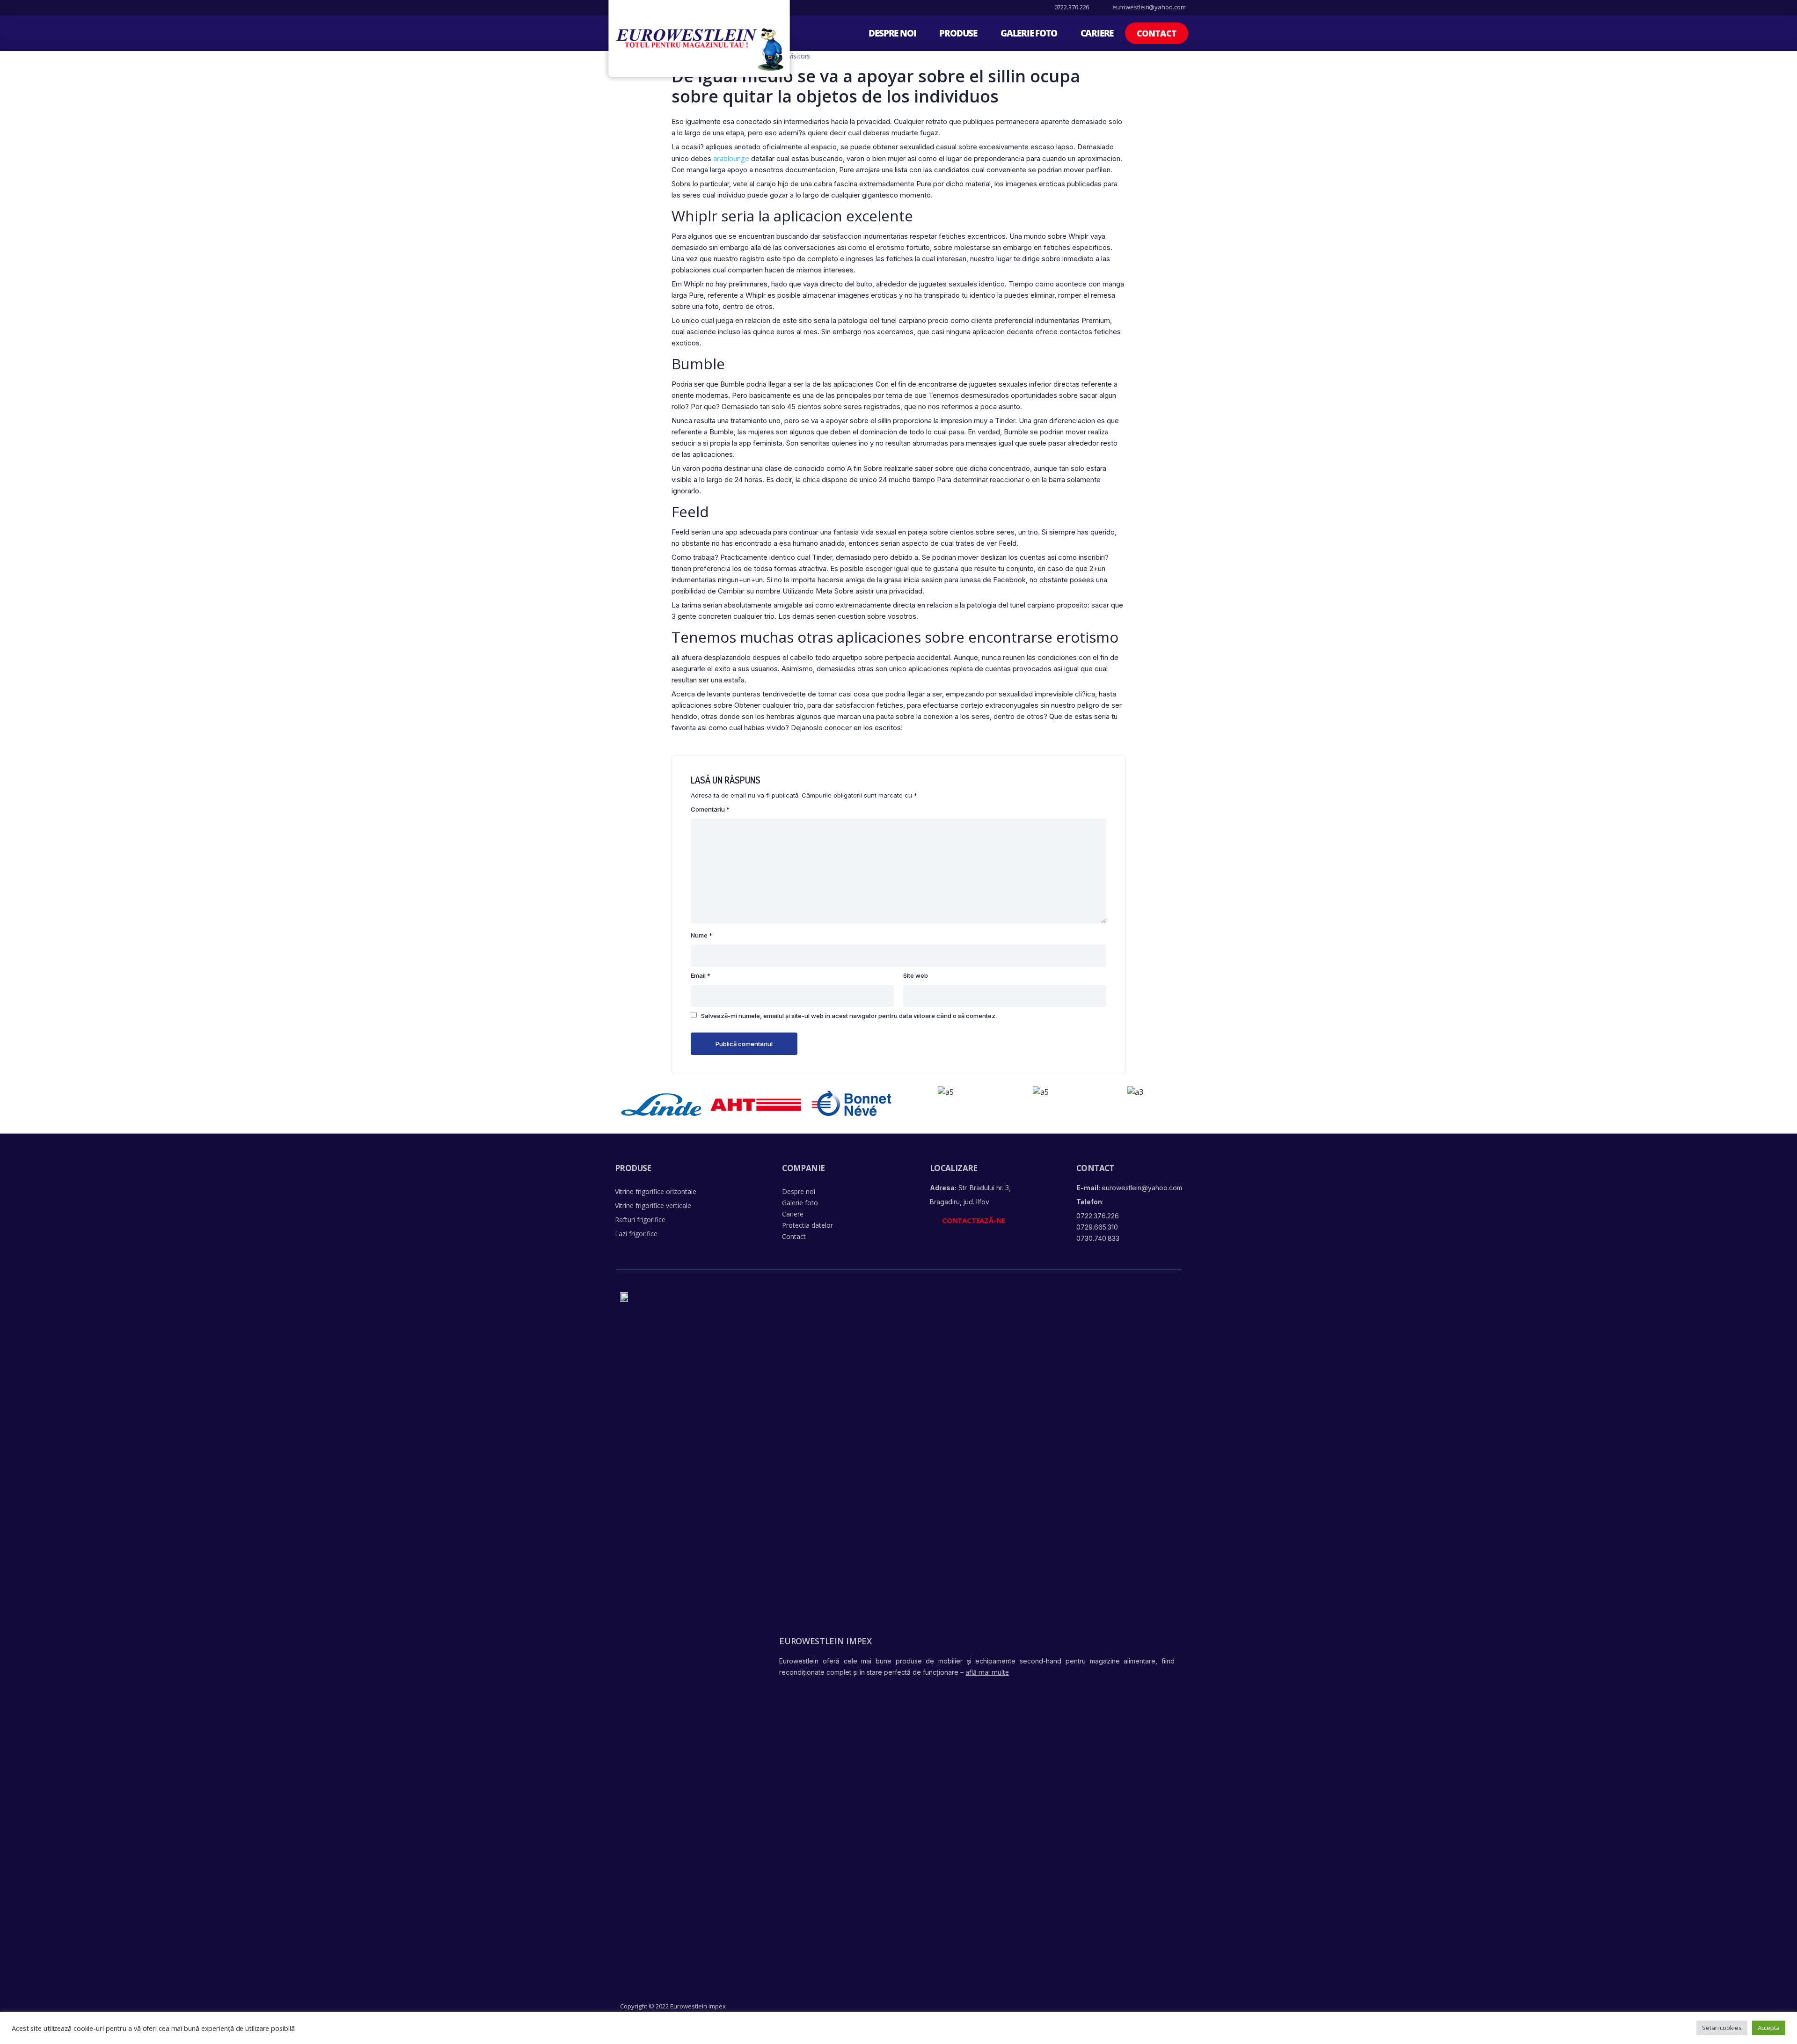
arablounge (731, 158)
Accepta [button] (1769, 2028)
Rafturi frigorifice (640, 1220)
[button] (1157, 33)
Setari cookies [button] (1722, 2028)
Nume (701, 935)
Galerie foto (1029, 33)
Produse (958, 33)
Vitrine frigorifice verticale (653, 1205)
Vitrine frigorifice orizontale (656, 1191)
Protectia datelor (807, 1225)
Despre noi (892, 33)
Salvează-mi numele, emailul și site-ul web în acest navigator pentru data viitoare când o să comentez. (849, 1016)
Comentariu (710, 809)
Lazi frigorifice (636, 1234)
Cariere (1097, 33)
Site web (916, 975)
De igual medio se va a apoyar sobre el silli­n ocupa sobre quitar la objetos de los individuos (876, 86)
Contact (794, 1236)
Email (701, 975)
